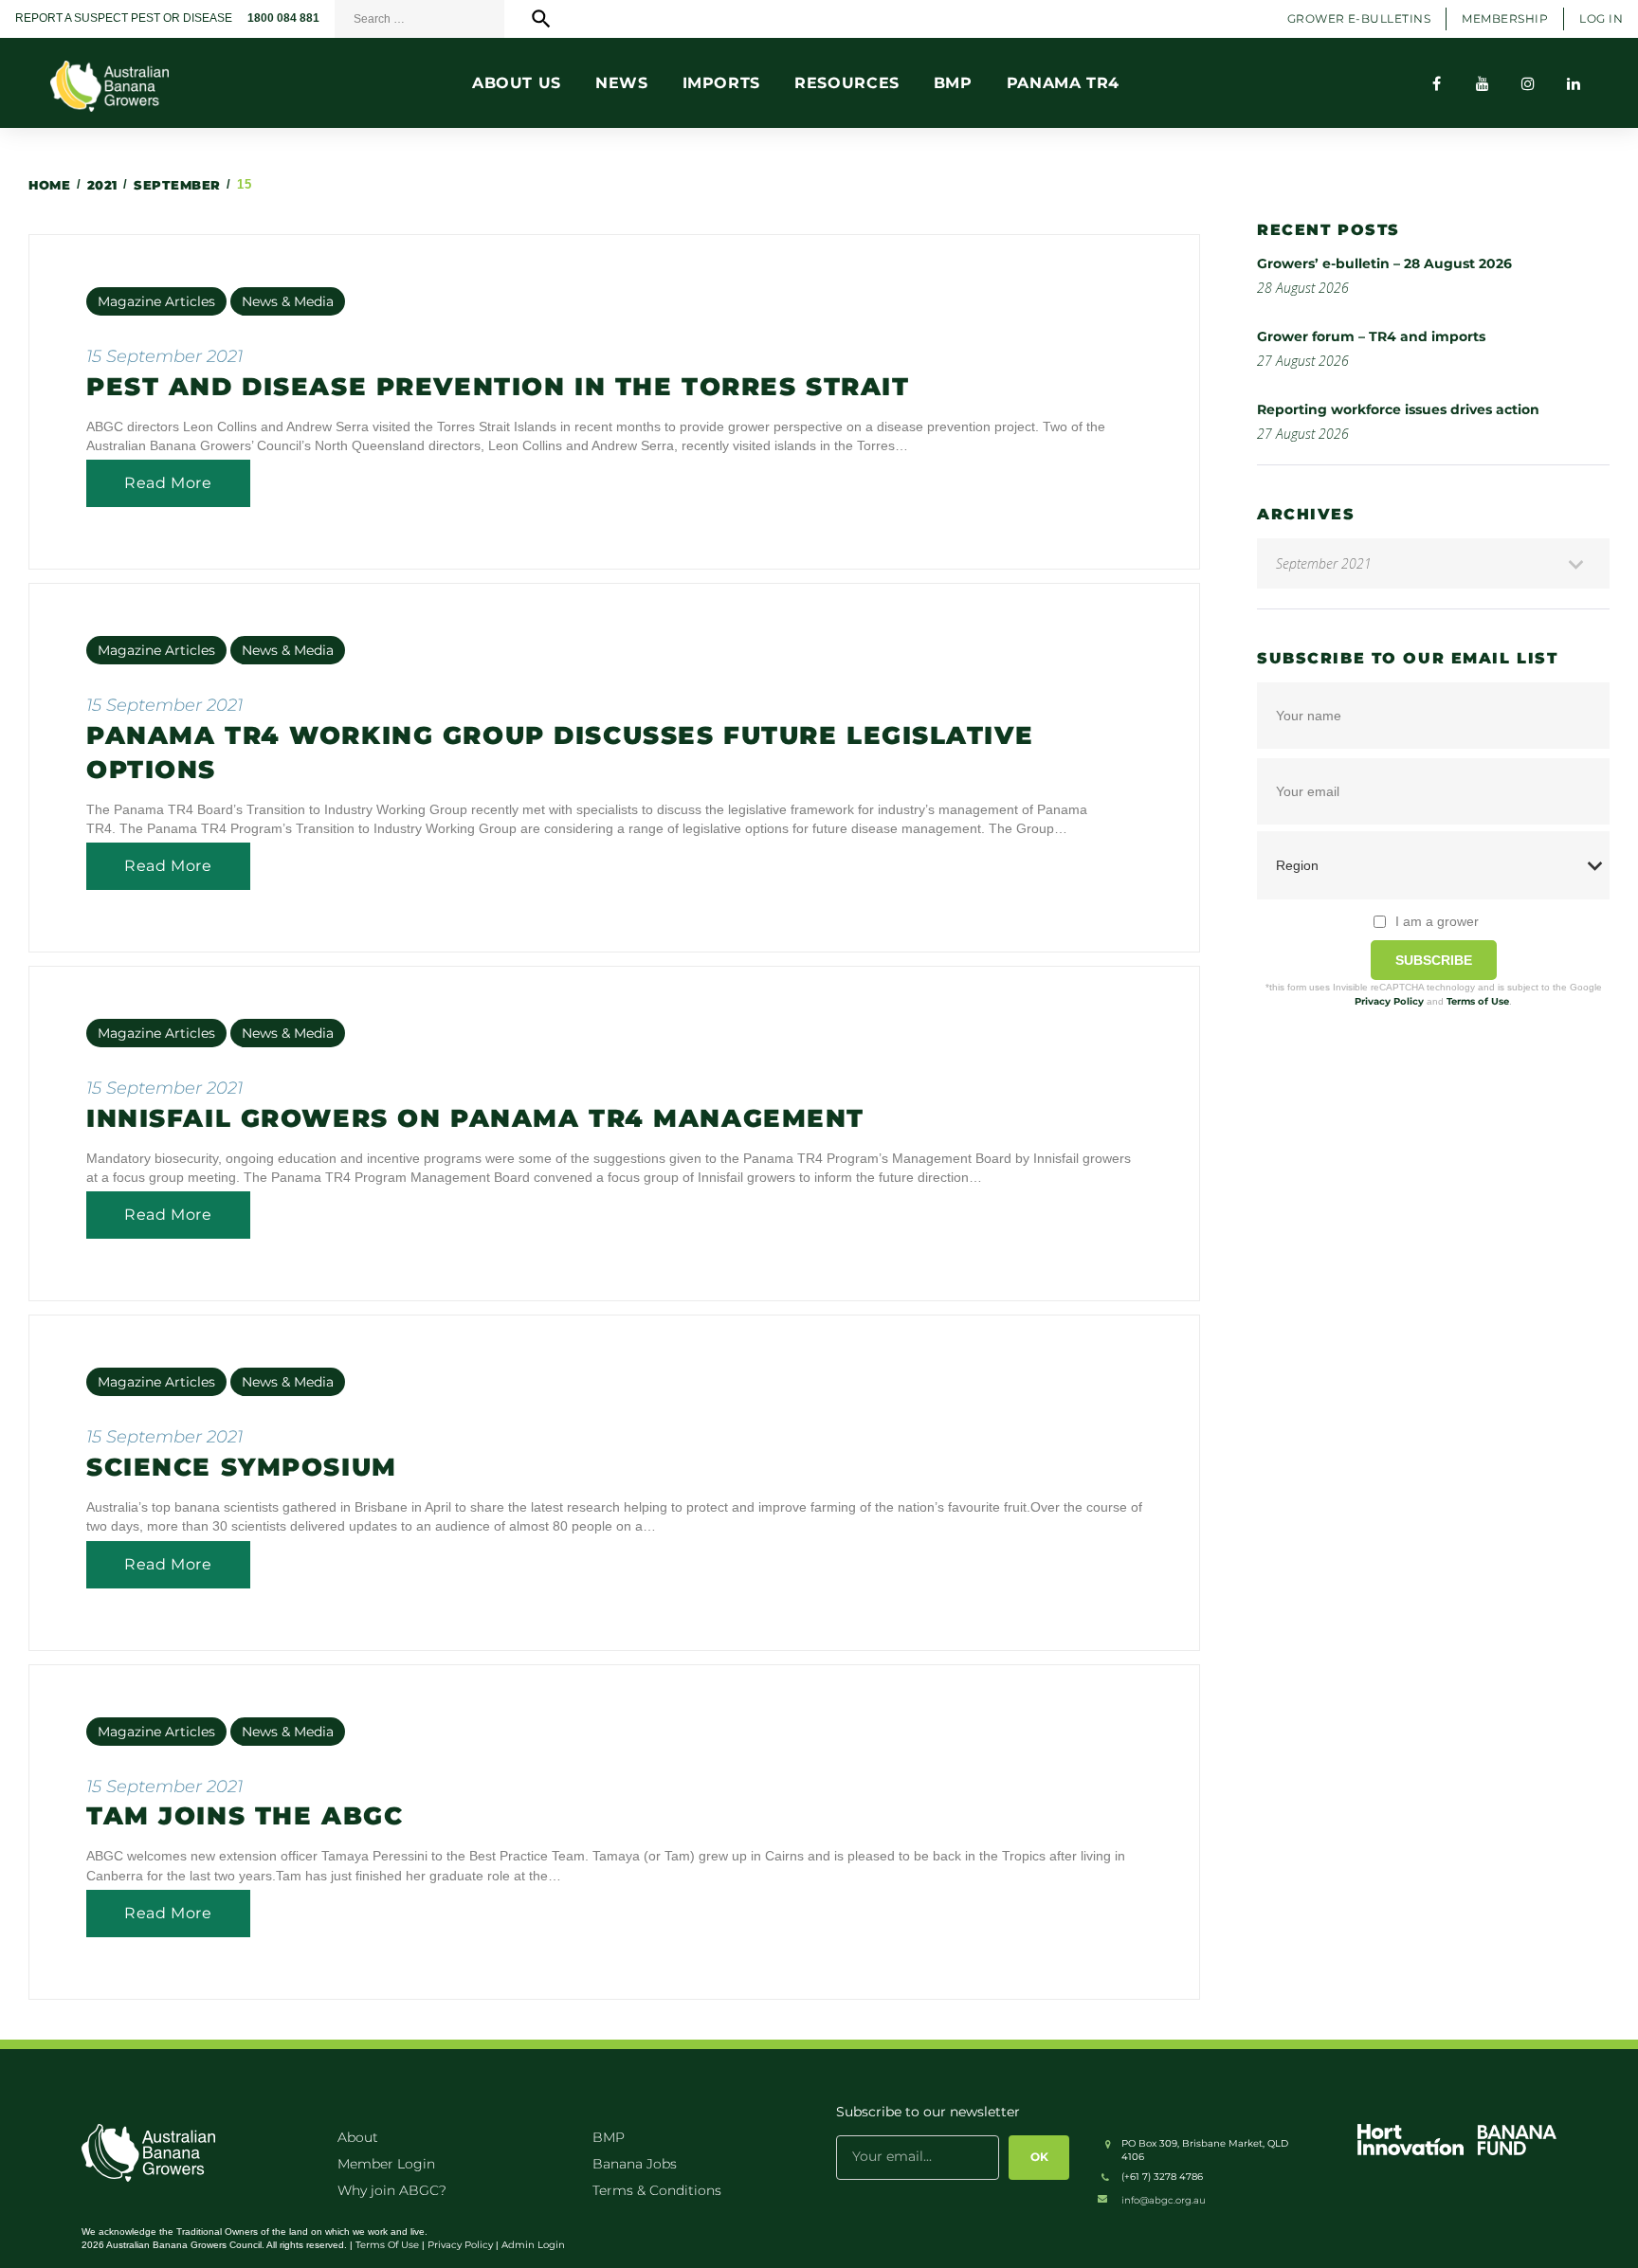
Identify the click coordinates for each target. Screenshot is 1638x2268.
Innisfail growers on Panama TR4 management (475, 1118)
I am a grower (1437, 921)
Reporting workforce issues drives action (1398, 409)
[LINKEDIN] (1574, 83)
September (177, 185)
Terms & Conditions (657, 2190)
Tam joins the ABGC (245, 1816)
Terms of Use (1478, 1001)
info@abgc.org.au (1164, 2200)
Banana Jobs (635, 2164)
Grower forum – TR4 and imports (1371, 336)
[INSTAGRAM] (1528, 83)
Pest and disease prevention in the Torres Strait (498, 387)
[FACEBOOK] (1437, 83)
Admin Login (533, 2245)
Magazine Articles (156, 301)
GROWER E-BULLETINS (1359, 18)
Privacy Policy (1389, 1001)
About (358, 2137)
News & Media (288, 301)
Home (49, 185)
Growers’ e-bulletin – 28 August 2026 (1384, 263)
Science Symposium (242, 1467)
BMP (609, 2137)
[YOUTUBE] (1483, 83)
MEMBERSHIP (1505, 18)
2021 (102, 185)
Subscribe (1434, 960)
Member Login (386, 2164)
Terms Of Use (387, 2245)
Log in (1601, 18)
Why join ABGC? (392, 2190)
